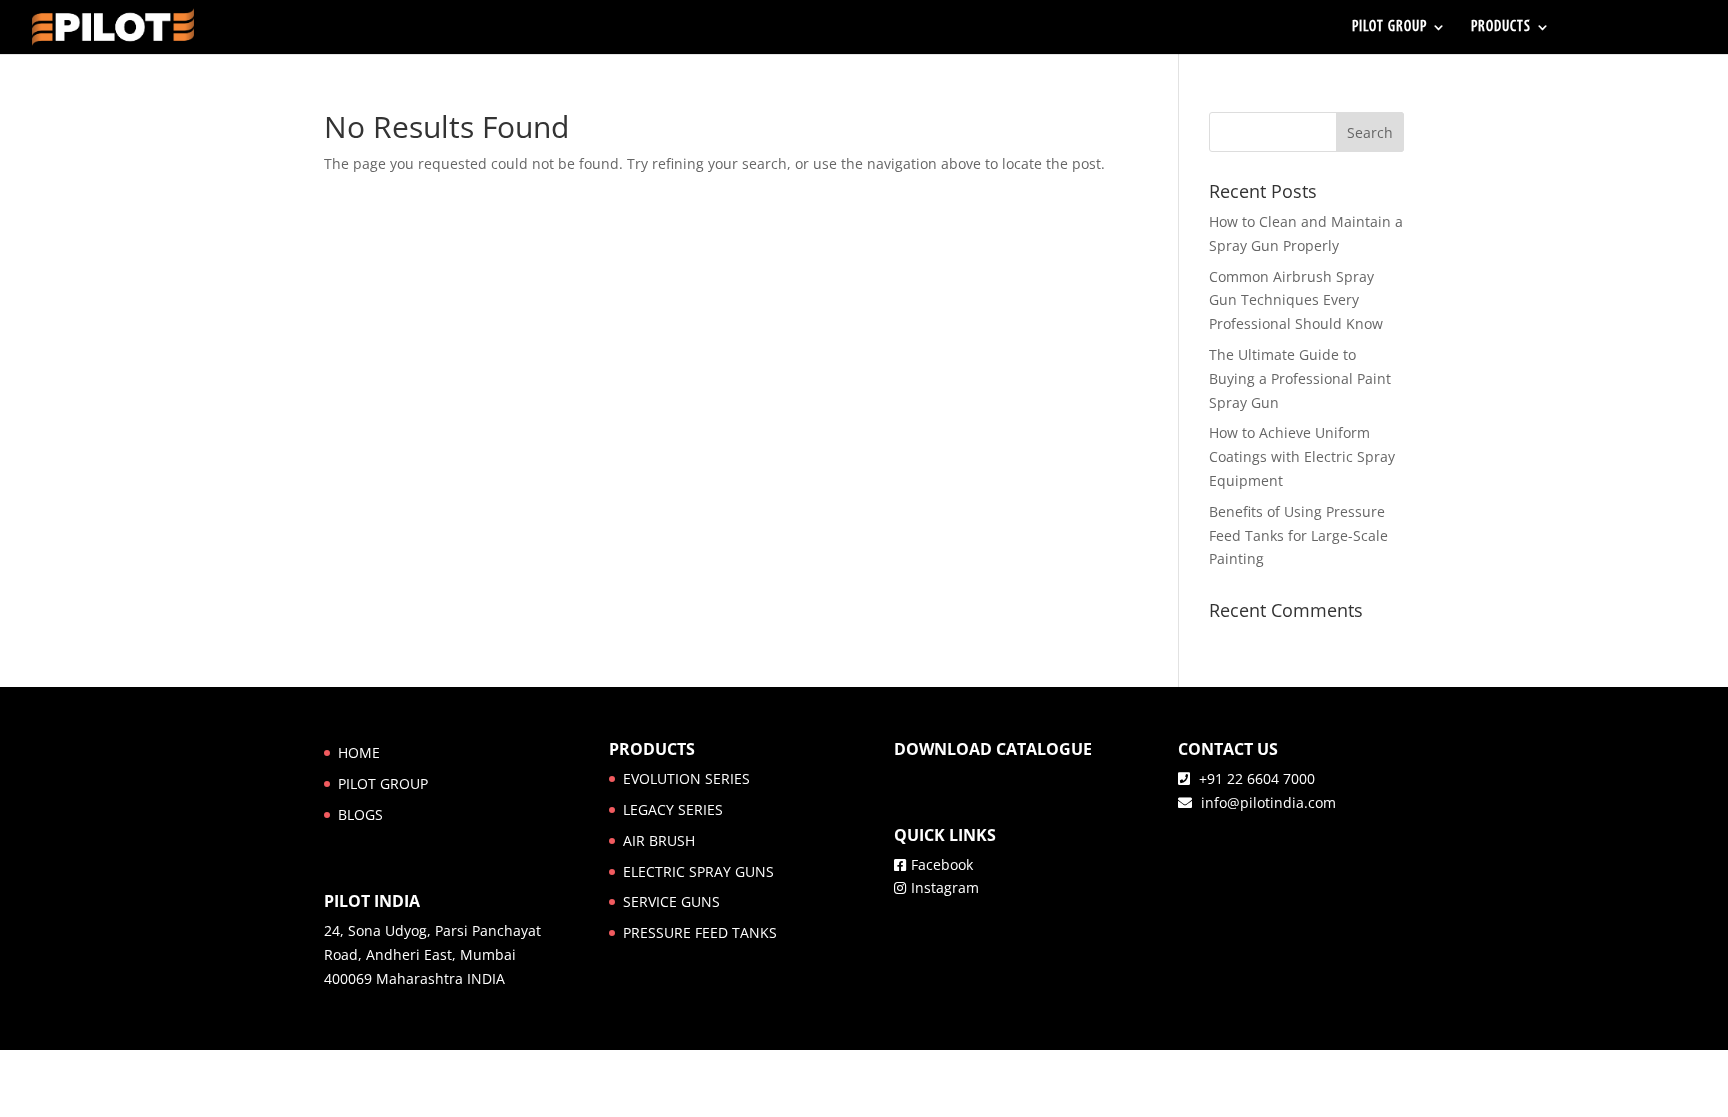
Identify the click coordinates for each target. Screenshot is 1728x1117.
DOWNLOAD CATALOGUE (993, 749)
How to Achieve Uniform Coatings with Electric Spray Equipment (1302, 456)
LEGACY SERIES (673, 809)
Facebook (942, 864)
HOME (359, 752)
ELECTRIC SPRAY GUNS (698, 871)
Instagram (945, 887)
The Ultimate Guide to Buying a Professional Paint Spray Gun (1300, 378)
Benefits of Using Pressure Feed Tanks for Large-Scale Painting (1298, 535)
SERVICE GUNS (671, 901)
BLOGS (360, 814)
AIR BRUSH (659, 840)
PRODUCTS (1501, 27)
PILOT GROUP (1389, 27)
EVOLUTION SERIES (686, 778)
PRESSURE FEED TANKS (700, 932)
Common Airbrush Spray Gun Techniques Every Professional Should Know (1296, 300)
